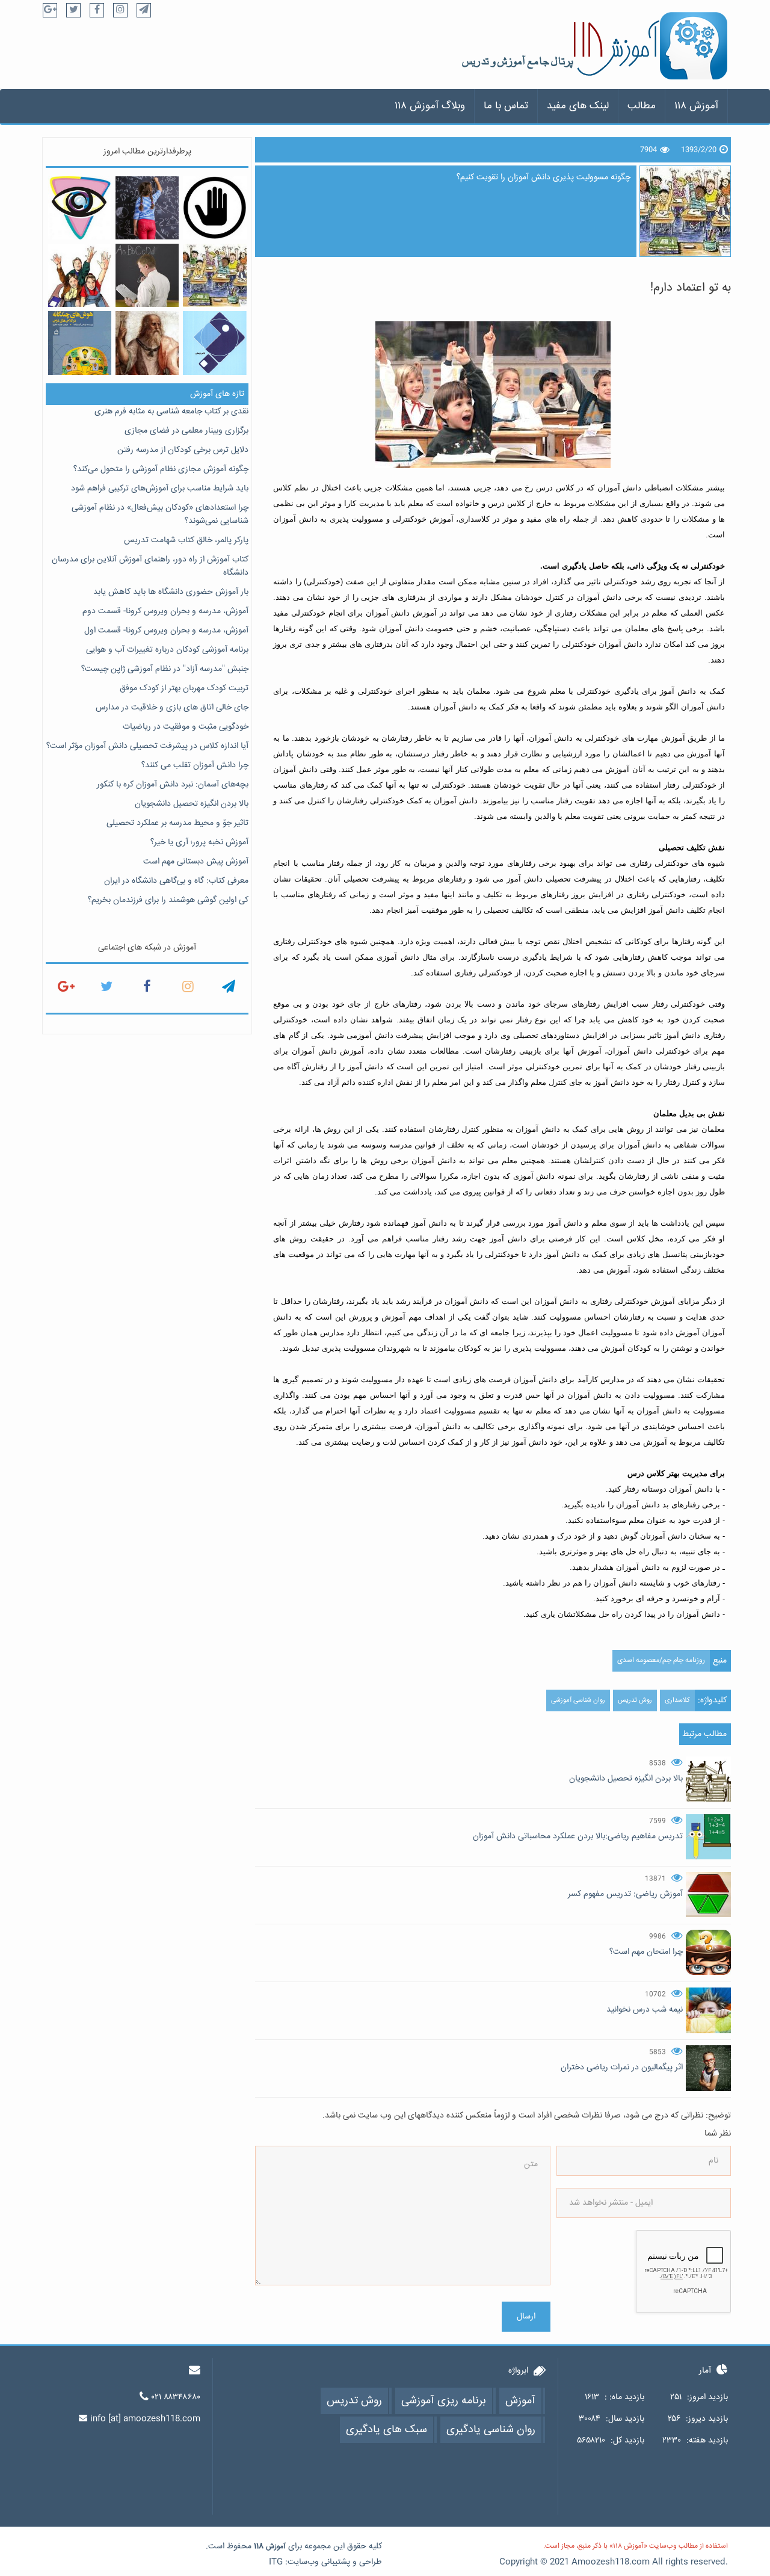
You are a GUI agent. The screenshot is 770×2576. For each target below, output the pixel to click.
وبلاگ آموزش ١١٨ (430, 106)
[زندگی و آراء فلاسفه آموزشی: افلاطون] (147, 343)
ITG (276, 2562)
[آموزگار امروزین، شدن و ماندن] (147, 275)
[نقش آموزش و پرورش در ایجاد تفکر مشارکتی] (80, 275)
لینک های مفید (578, 106)
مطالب (642, 106)
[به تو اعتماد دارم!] (214, 275)
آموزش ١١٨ (696, 106)
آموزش (276, 2547)
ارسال (526, 2317)
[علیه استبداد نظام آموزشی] (214, 208)
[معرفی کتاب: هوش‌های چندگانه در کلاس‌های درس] (80, 343)
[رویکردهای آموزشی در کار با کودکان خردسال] (214, 343)
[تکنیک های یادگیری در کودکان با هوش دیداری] (80, 208)
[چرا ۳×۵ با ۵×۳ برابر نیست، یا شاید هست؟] (147, 208)
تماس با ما (506, 106)
